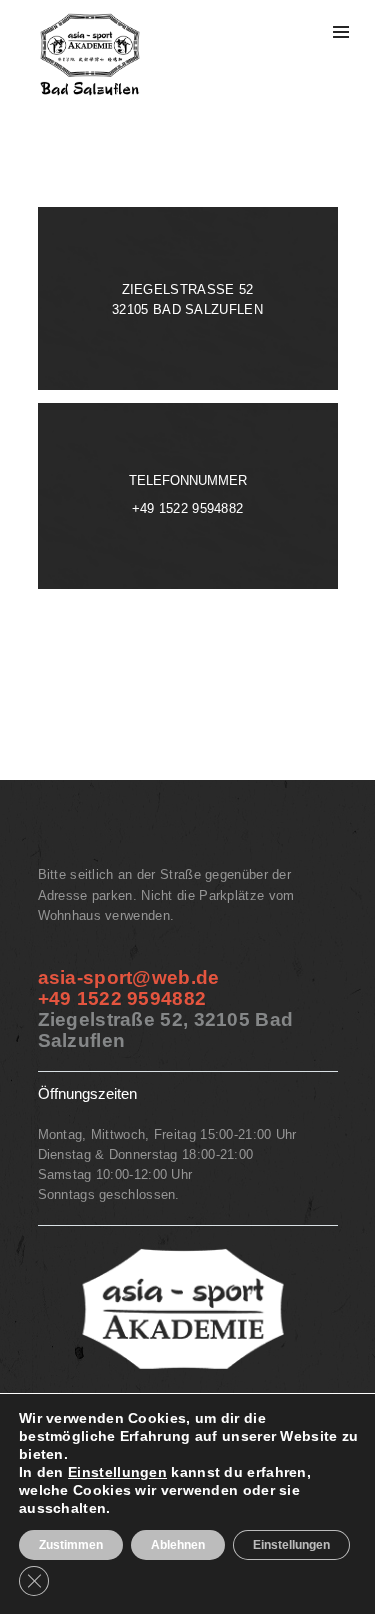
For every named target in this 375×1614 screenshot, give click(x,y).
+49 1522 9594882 (188, 508)
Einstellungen (117, 1472)
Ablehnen (178, 1545)
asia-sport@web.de (129, 977)
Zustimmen (71, 1545)
